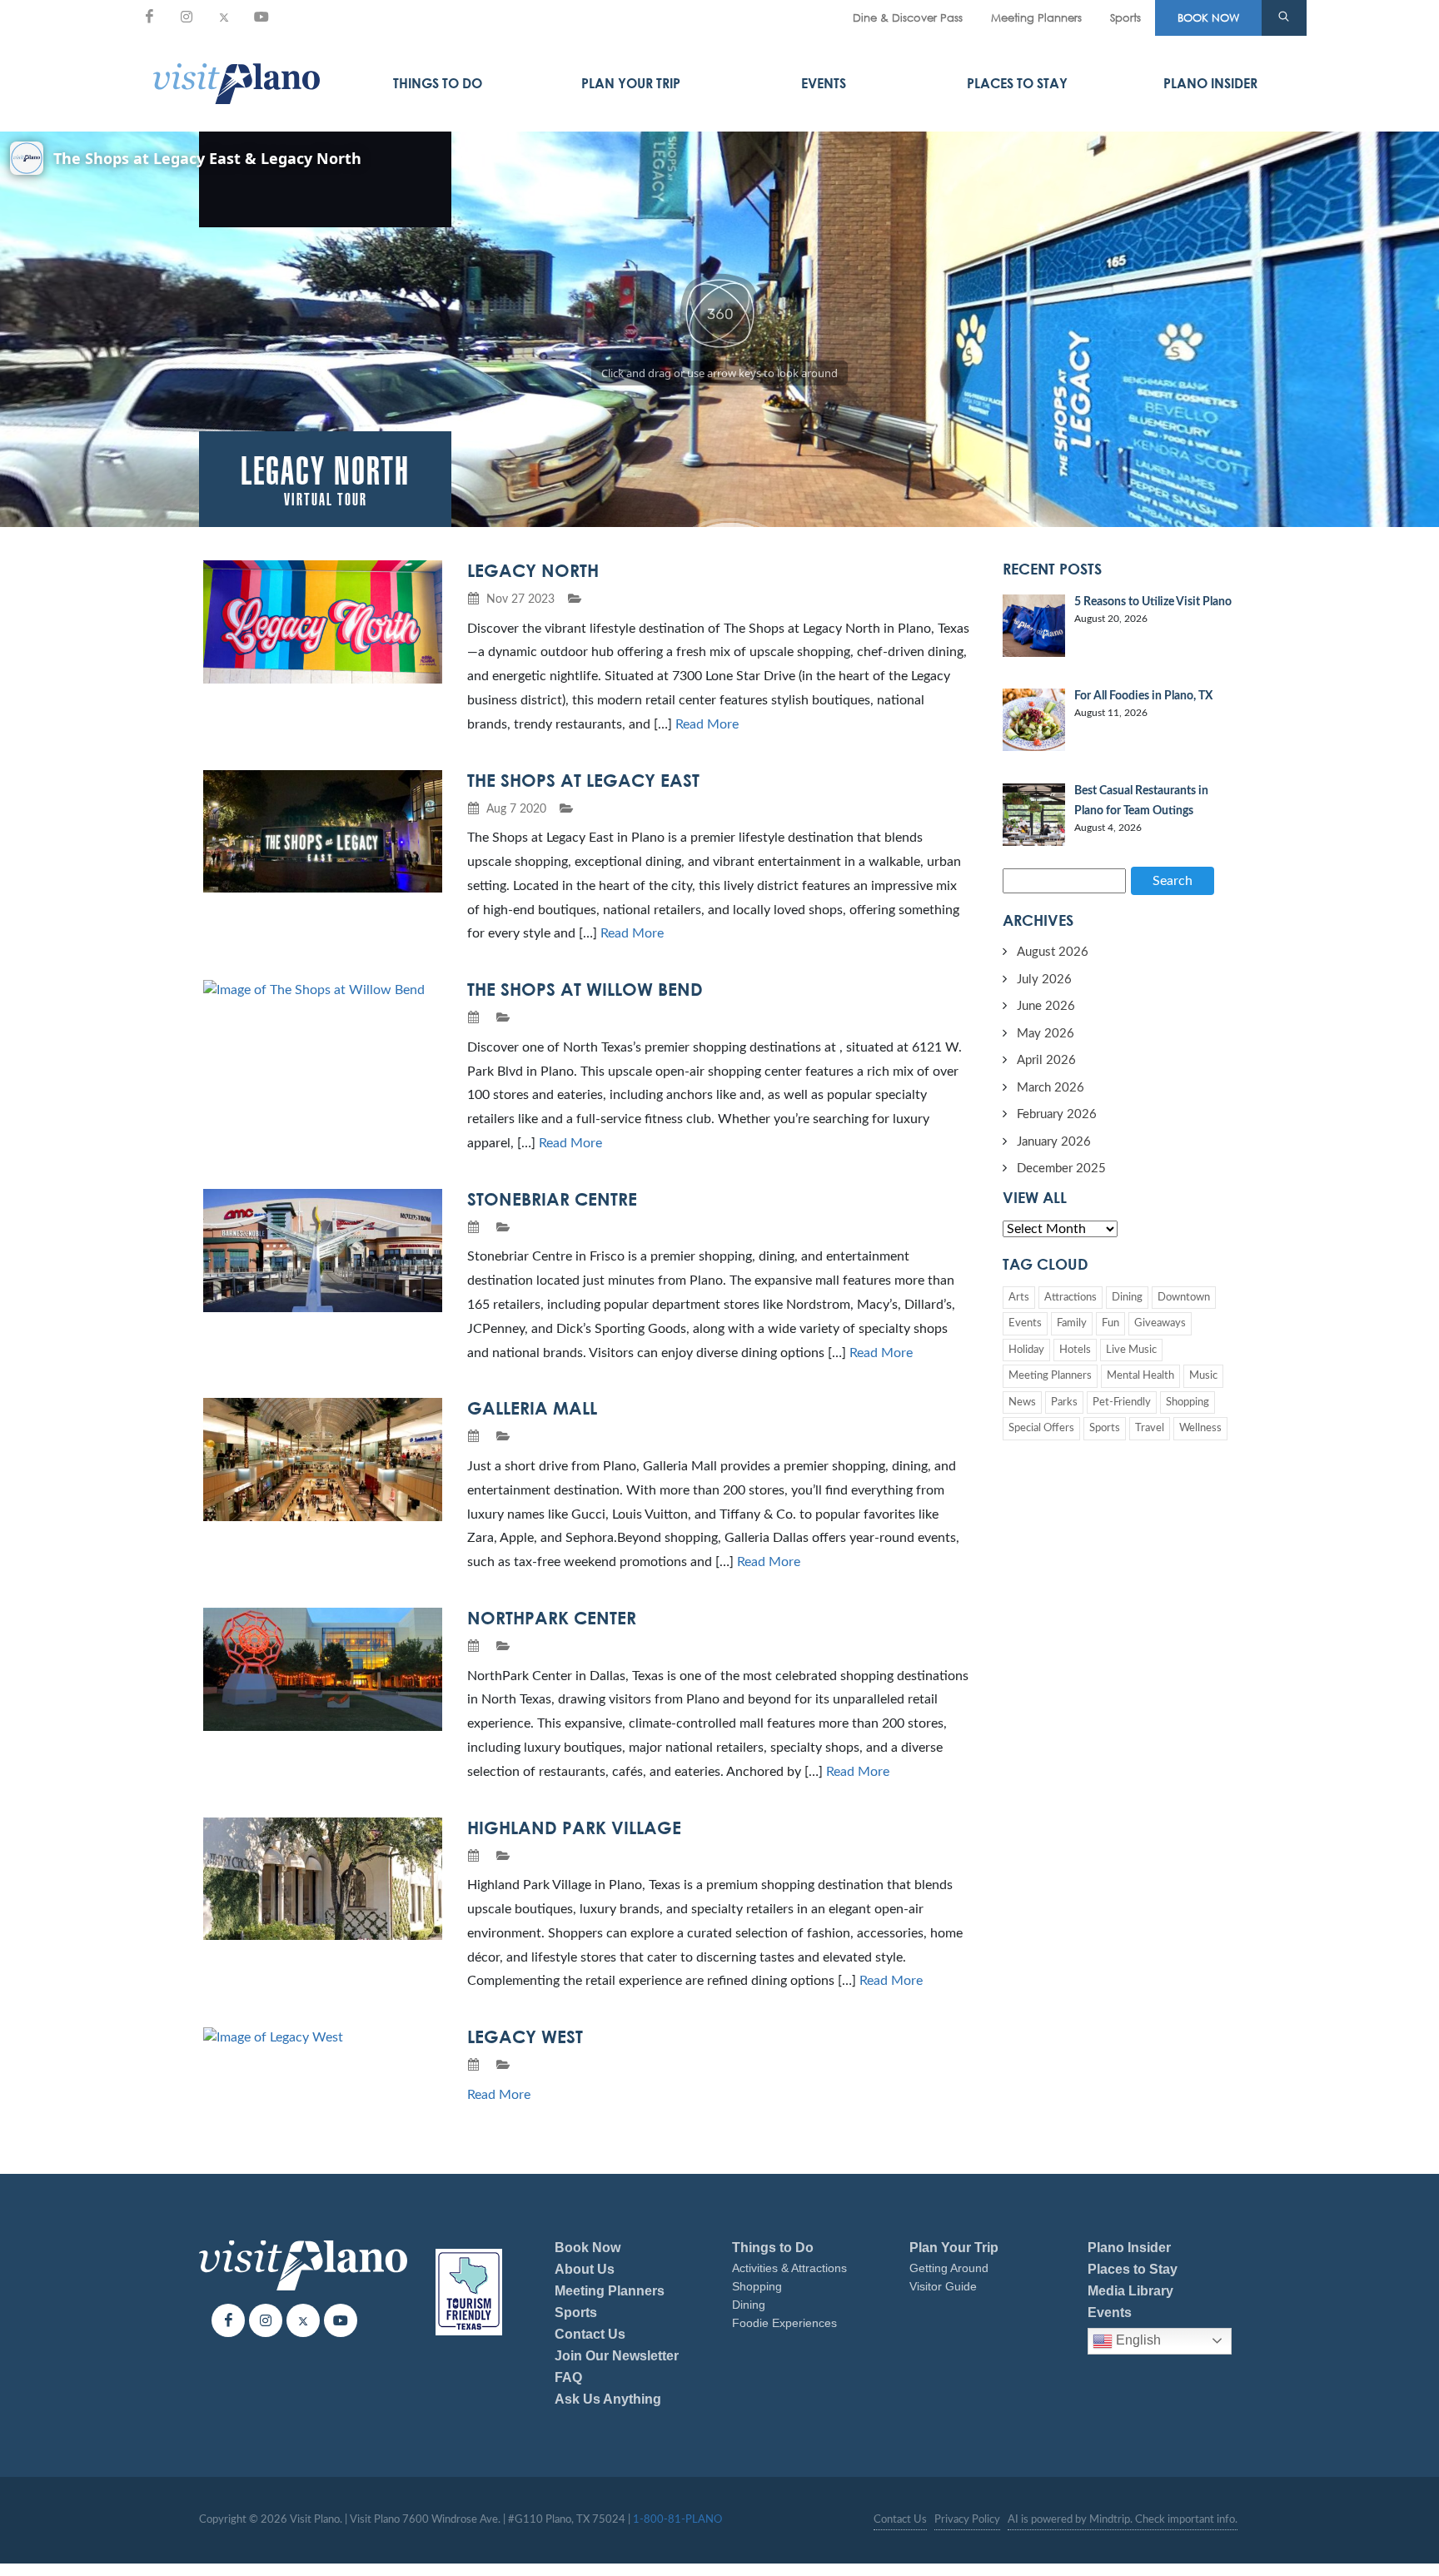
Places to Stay (1017, 83)
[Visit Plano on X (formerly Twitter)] (224, 17)
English (1137, 2340)
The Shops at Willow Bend (585, 989)
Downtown (1184, 1298)
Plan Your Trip (631, 83)
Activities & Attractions (789, 2268)
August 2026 (1053, 952)
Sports (1125, 17)
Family (1072, 1323)
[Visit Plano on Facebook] (149, 17)
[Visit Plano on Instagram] (187, 17)
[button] (1284, 18)
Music (1203, 1376)
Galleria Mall (532, 1408)
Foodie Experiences (784, 2323)
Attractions (1071, 1298)
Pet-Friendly (1122, 1402)
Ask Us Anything (608, 2399)
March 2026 (1051, 1088)
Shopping (1188, 1402)
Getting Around (949, 2268)
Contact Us (590, 2334)
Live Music (1131, 1350)
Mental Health (1140, 1376)
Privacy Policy (967, 2520)
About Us (585, 2269)
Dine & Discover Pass (908, 17)
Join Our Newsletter (617, 2356)
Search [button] (1173, 881)
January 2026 (1054, 1142)
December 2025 (1061, 1169)
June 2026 (1046, 1006)
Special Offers (1041, 1428)
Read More (707, 724)
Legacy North (533, 570)
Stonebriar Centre (552, 1199)
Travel (1150, 1428)
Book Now (588, 2248)
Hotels (1075, 1350)
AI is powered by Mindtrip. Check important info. (1123, 2520)
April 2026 (1046, 1060)
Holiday (1026, 1350)
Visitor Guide (943, 2286)
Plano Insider (1210, 83)
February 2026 (1057, 1114)
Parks (1064, 1402)
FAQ (568, 2377)
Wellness (1200, 1428)
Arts (1019, 1298)
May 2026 (1046, 1034)
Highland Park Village (574, 1828)
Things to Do (438, 83)
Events (824, 83)
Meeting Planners (1036, 17)
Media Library (1130, 2291)
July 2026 (1044, 980)
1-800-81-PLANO (677, 2520)
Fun (1110, 1323)
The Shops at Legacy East (583, 780)
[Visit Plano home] (237, 83)
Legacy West (525, 2036)
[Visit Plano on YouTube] (261, 17)
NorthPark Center (552, 1618)
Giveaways (1160, 1323)
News (1022, 1402)
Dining (1127, 1298)
